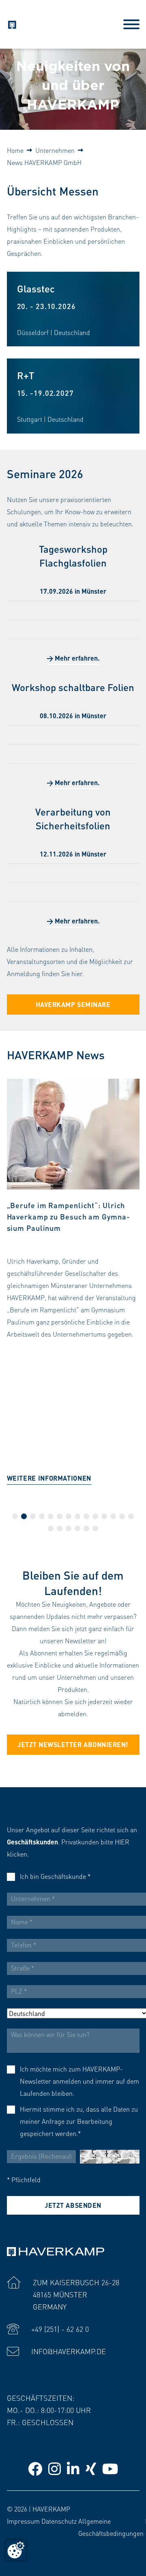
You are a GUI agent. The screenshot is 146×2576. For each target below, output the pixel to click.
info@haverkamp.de (69, 2351)
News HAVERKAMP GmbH (44, 162)
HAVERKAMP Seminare (73, 1004)
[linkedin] (73, 2468)
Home (15, 150)
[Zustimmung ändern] (16, 2550)
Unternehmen (55, 150)
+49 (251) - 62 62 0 (60, 2329)
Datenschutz (59, 2521)
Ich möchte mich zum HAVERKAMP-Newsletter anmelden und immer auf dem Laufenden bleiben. (79, 2081)
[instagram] (55, 2468)
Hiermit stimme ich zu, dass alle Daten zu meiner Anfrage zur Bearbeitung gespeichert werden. (79, 2121)
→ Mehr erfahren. (73, 658)
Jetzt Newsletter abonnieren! (73, 1744)
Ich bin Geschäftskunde (55, 1876)
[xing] (91, 2468)
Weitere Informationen (49, 1478)
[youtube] (110, 2468)
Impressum (23, 2521)
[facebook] (35, 2468)
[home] (12, 23)
